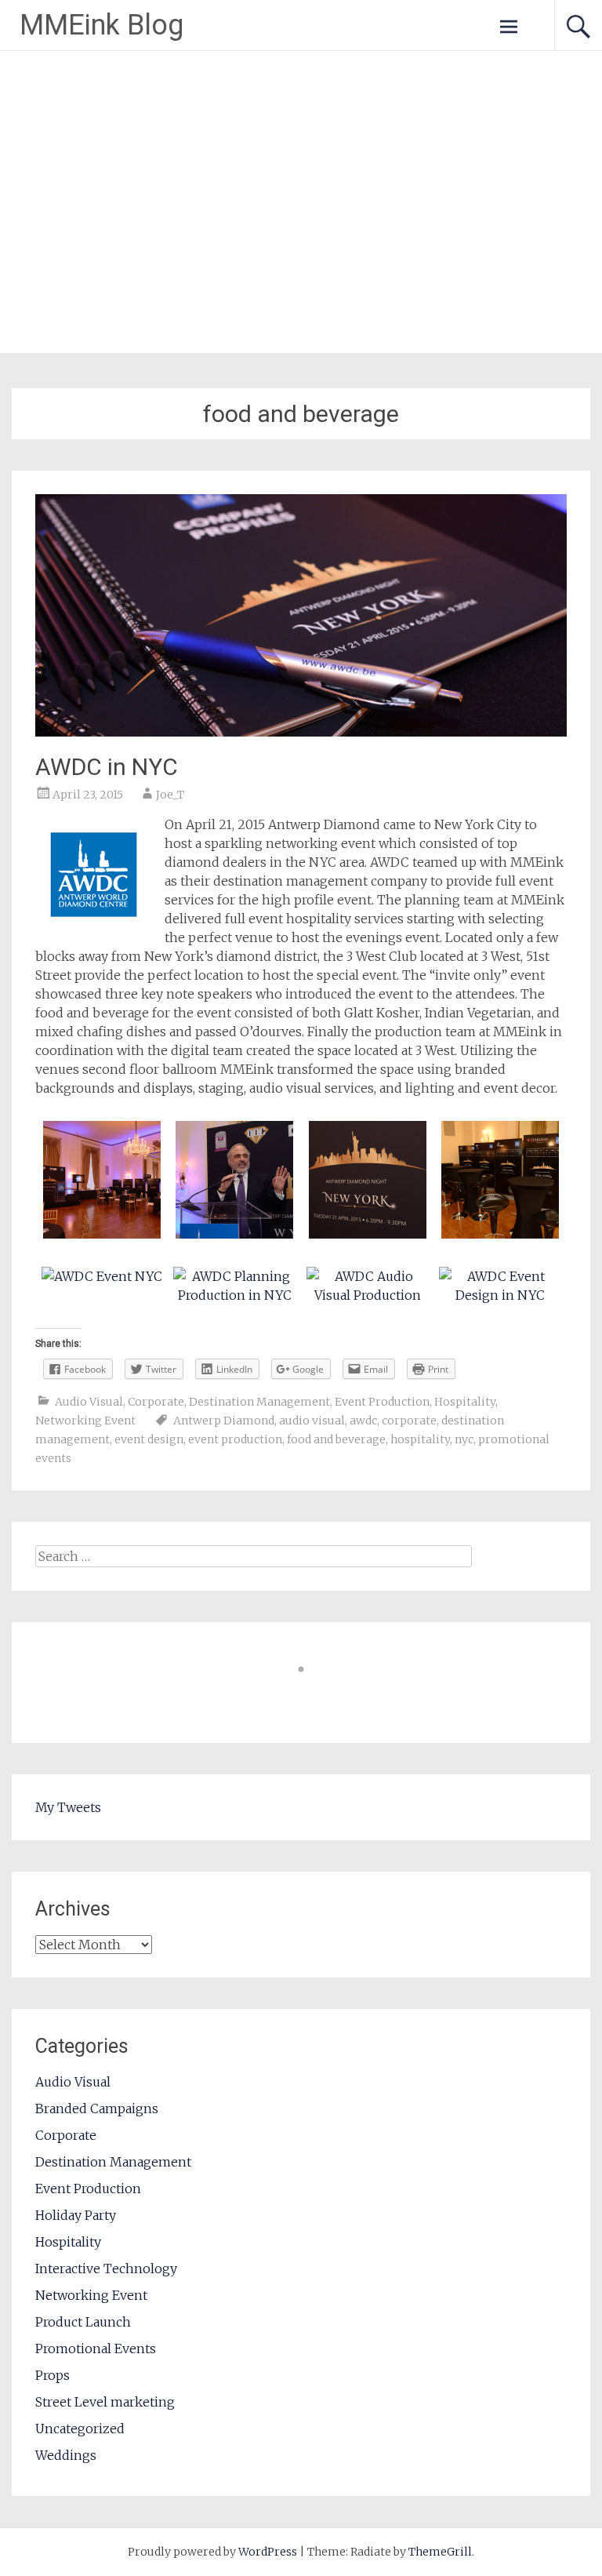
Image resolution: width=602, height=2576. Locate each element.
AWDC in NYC (107, 767)
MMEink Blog (102, 25)
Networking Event (85, 1421)
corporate (409, 1421)
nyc (464, 1439)
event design (149, 1439)
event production (235, 1439)
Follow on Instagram (311, 1698)
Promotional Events (96, 2349)
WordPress (268, 2552)
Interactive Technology (106, 2269)
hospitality (420, 1439)
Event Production (382, 1402)
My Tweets (68, 1807)
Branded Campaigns (97, 2108)
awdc (363, 1421)
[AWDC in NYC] (301, 732)
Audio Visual (89, 1402)
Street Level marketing (105, 2402)
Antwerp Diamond (224, 1421)
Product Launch (83, 2322)
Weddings (66, 2455)
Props (53, 2375)
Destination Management (259, 1402)
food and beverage (336, 1439)
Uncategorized (80, 2429)
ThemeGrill (440, 2552)
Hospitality (465, 1402)
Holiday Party (76, 2215)
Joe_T (170, 795)
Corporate (156, 1402)
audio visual (312, 1421)
